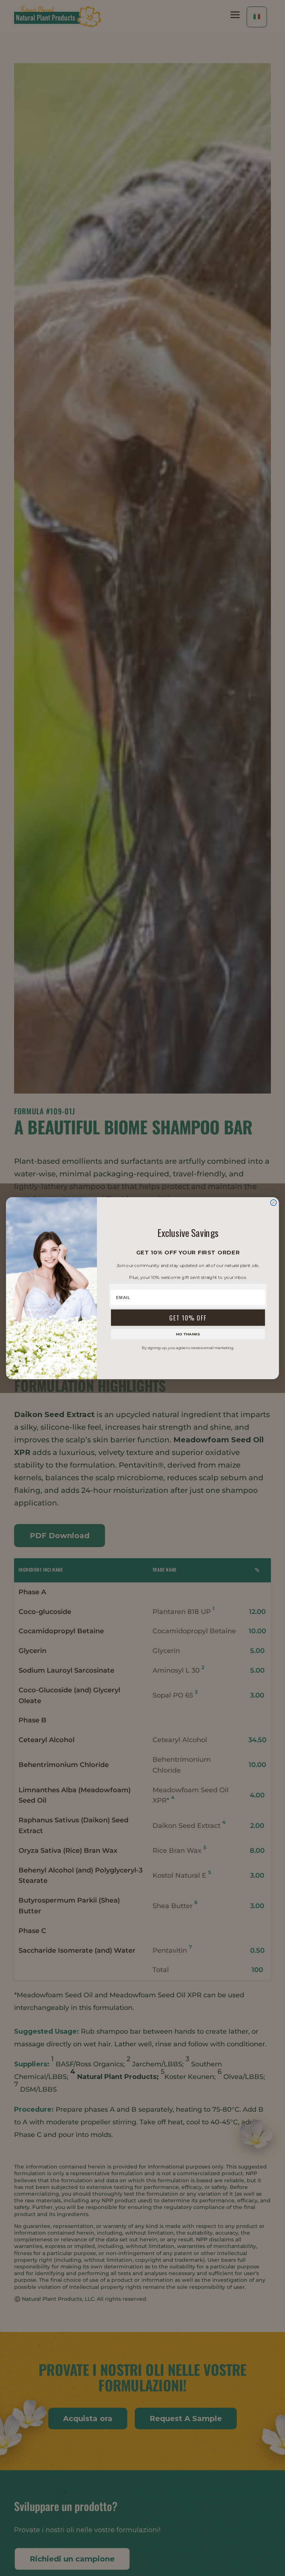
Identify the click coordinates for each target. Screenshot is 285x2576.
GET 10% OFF (188, 1317)
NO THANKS (188, 1334)
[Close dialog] (273, 1202)
